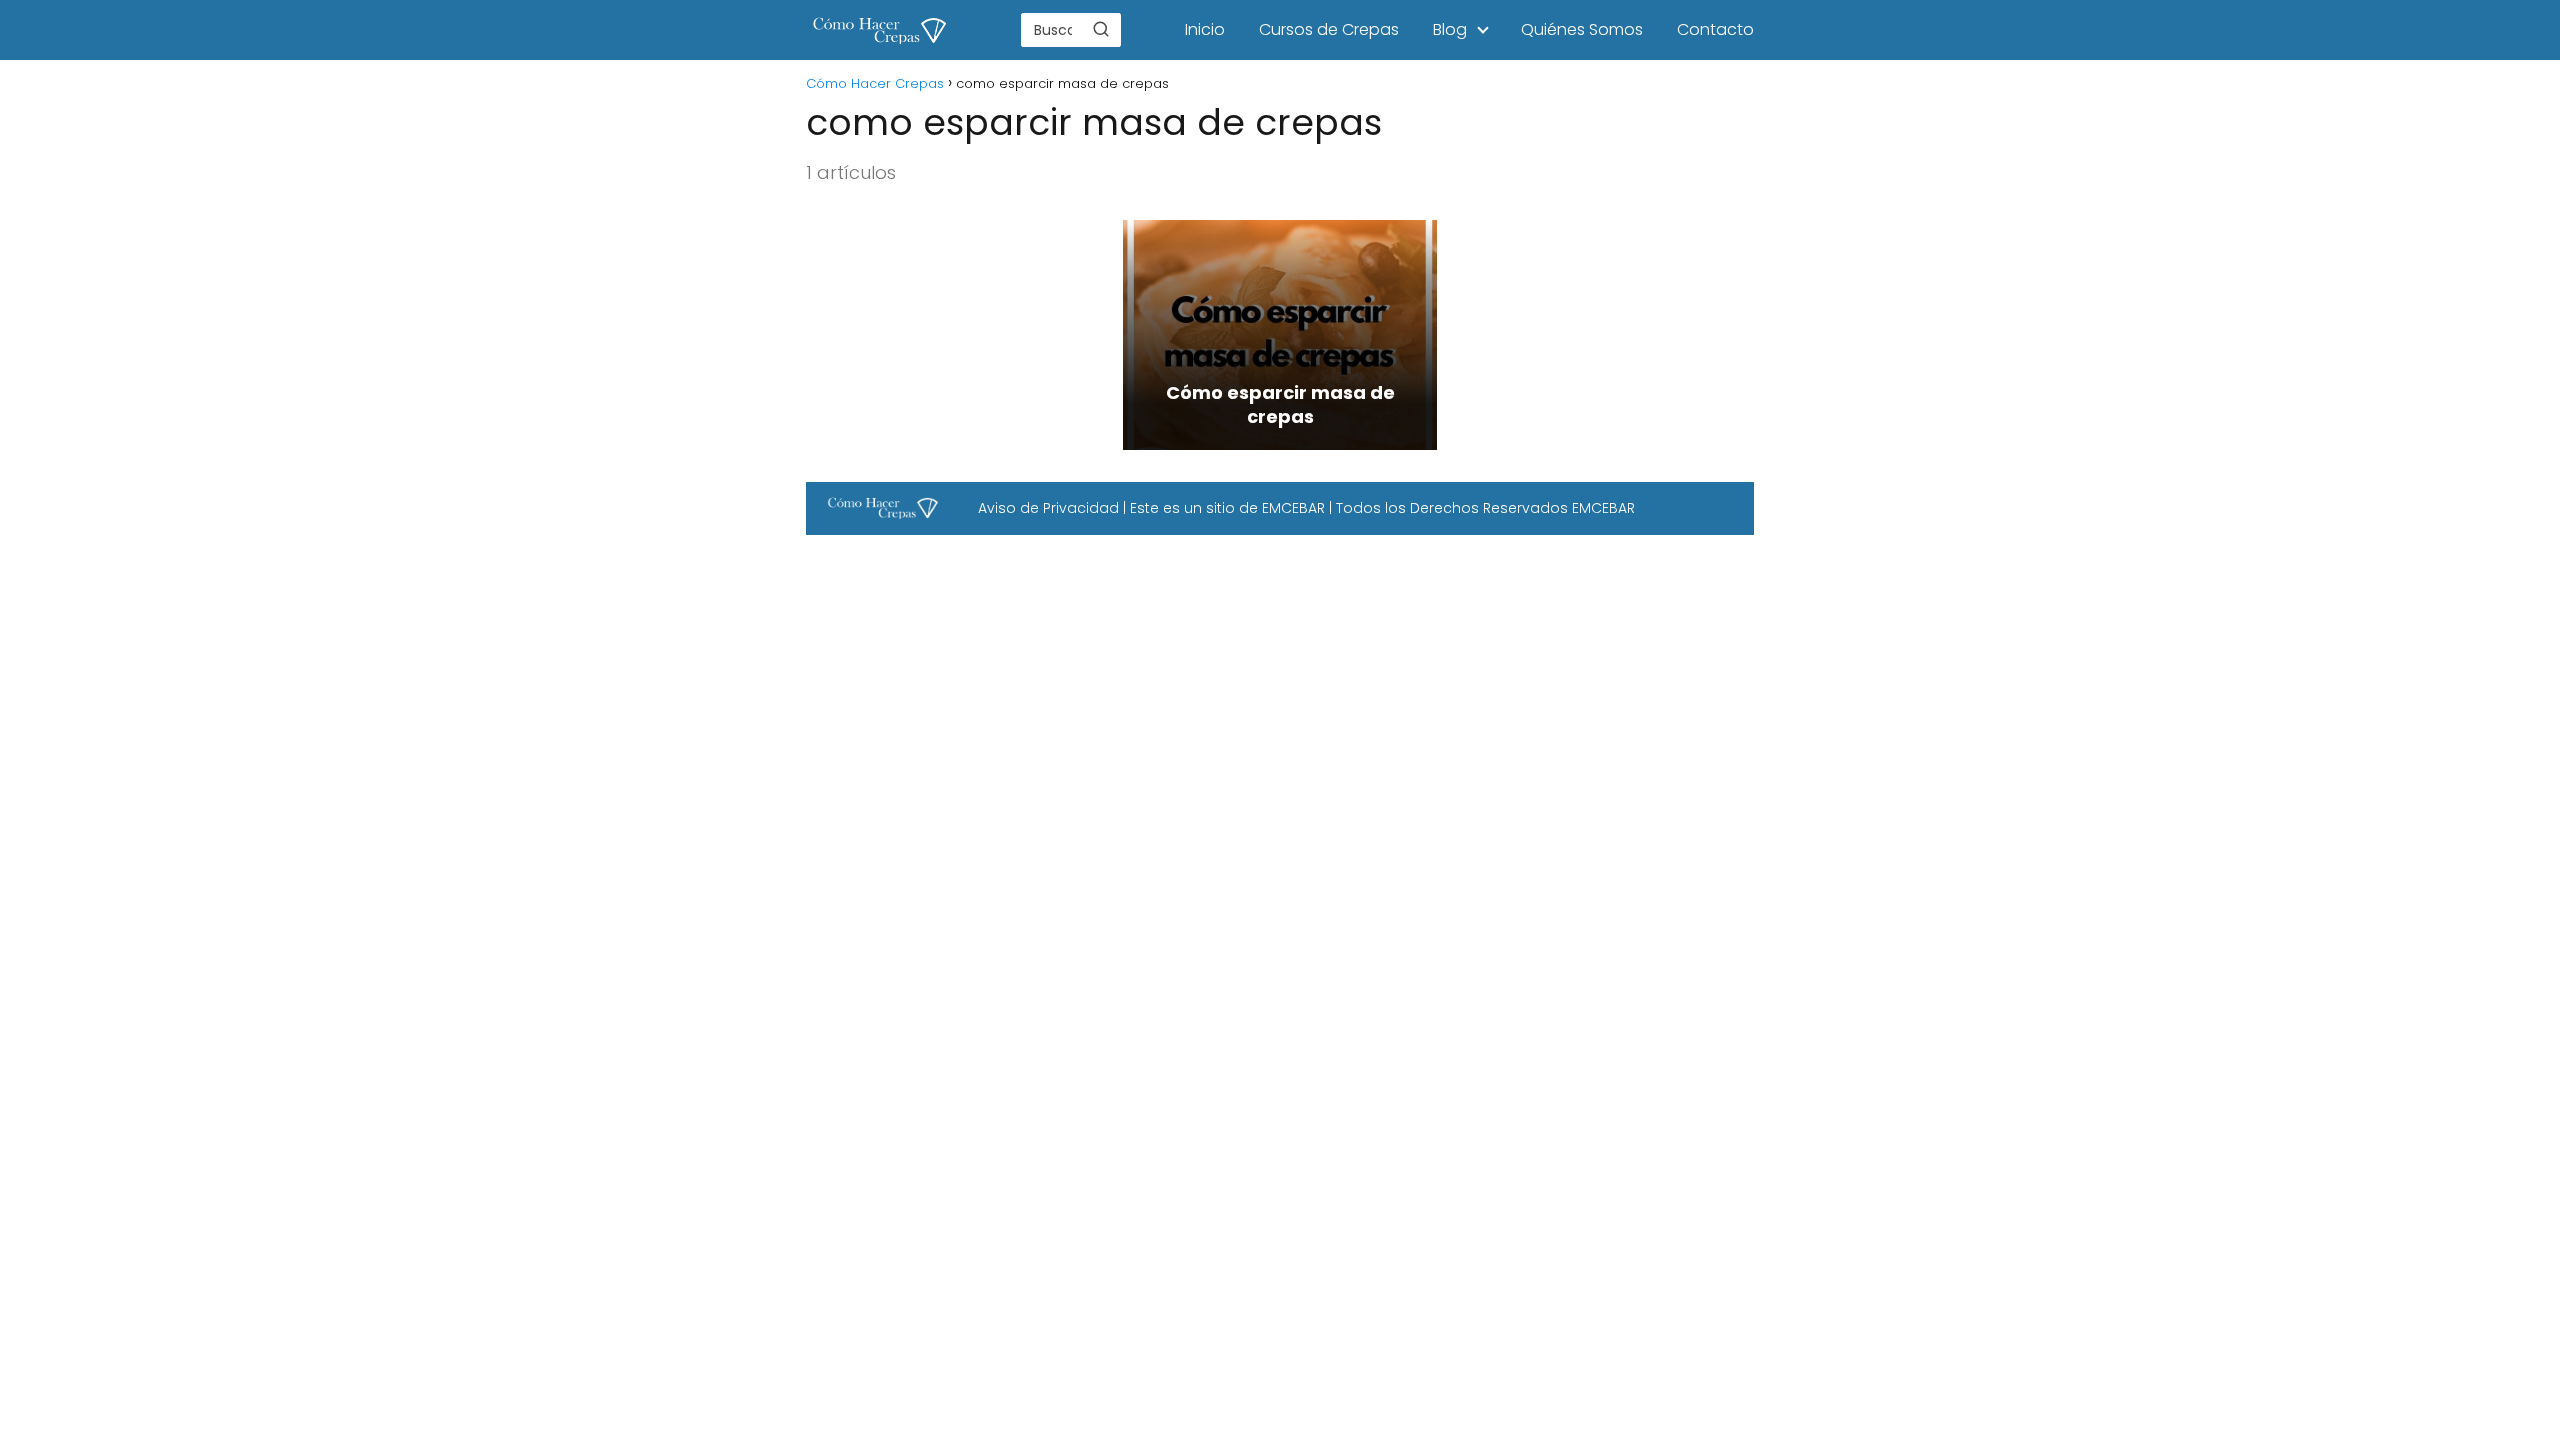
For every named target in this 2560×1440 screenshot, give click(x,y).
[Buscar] (1101, 29)
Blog (1450, 29)
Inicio (1205, 29)
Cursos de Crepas (1329, 29)
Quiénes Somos (1582, 29)
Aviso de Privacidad (1048, 508)
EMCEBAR (1293, 508)
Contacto (1715, 29)
